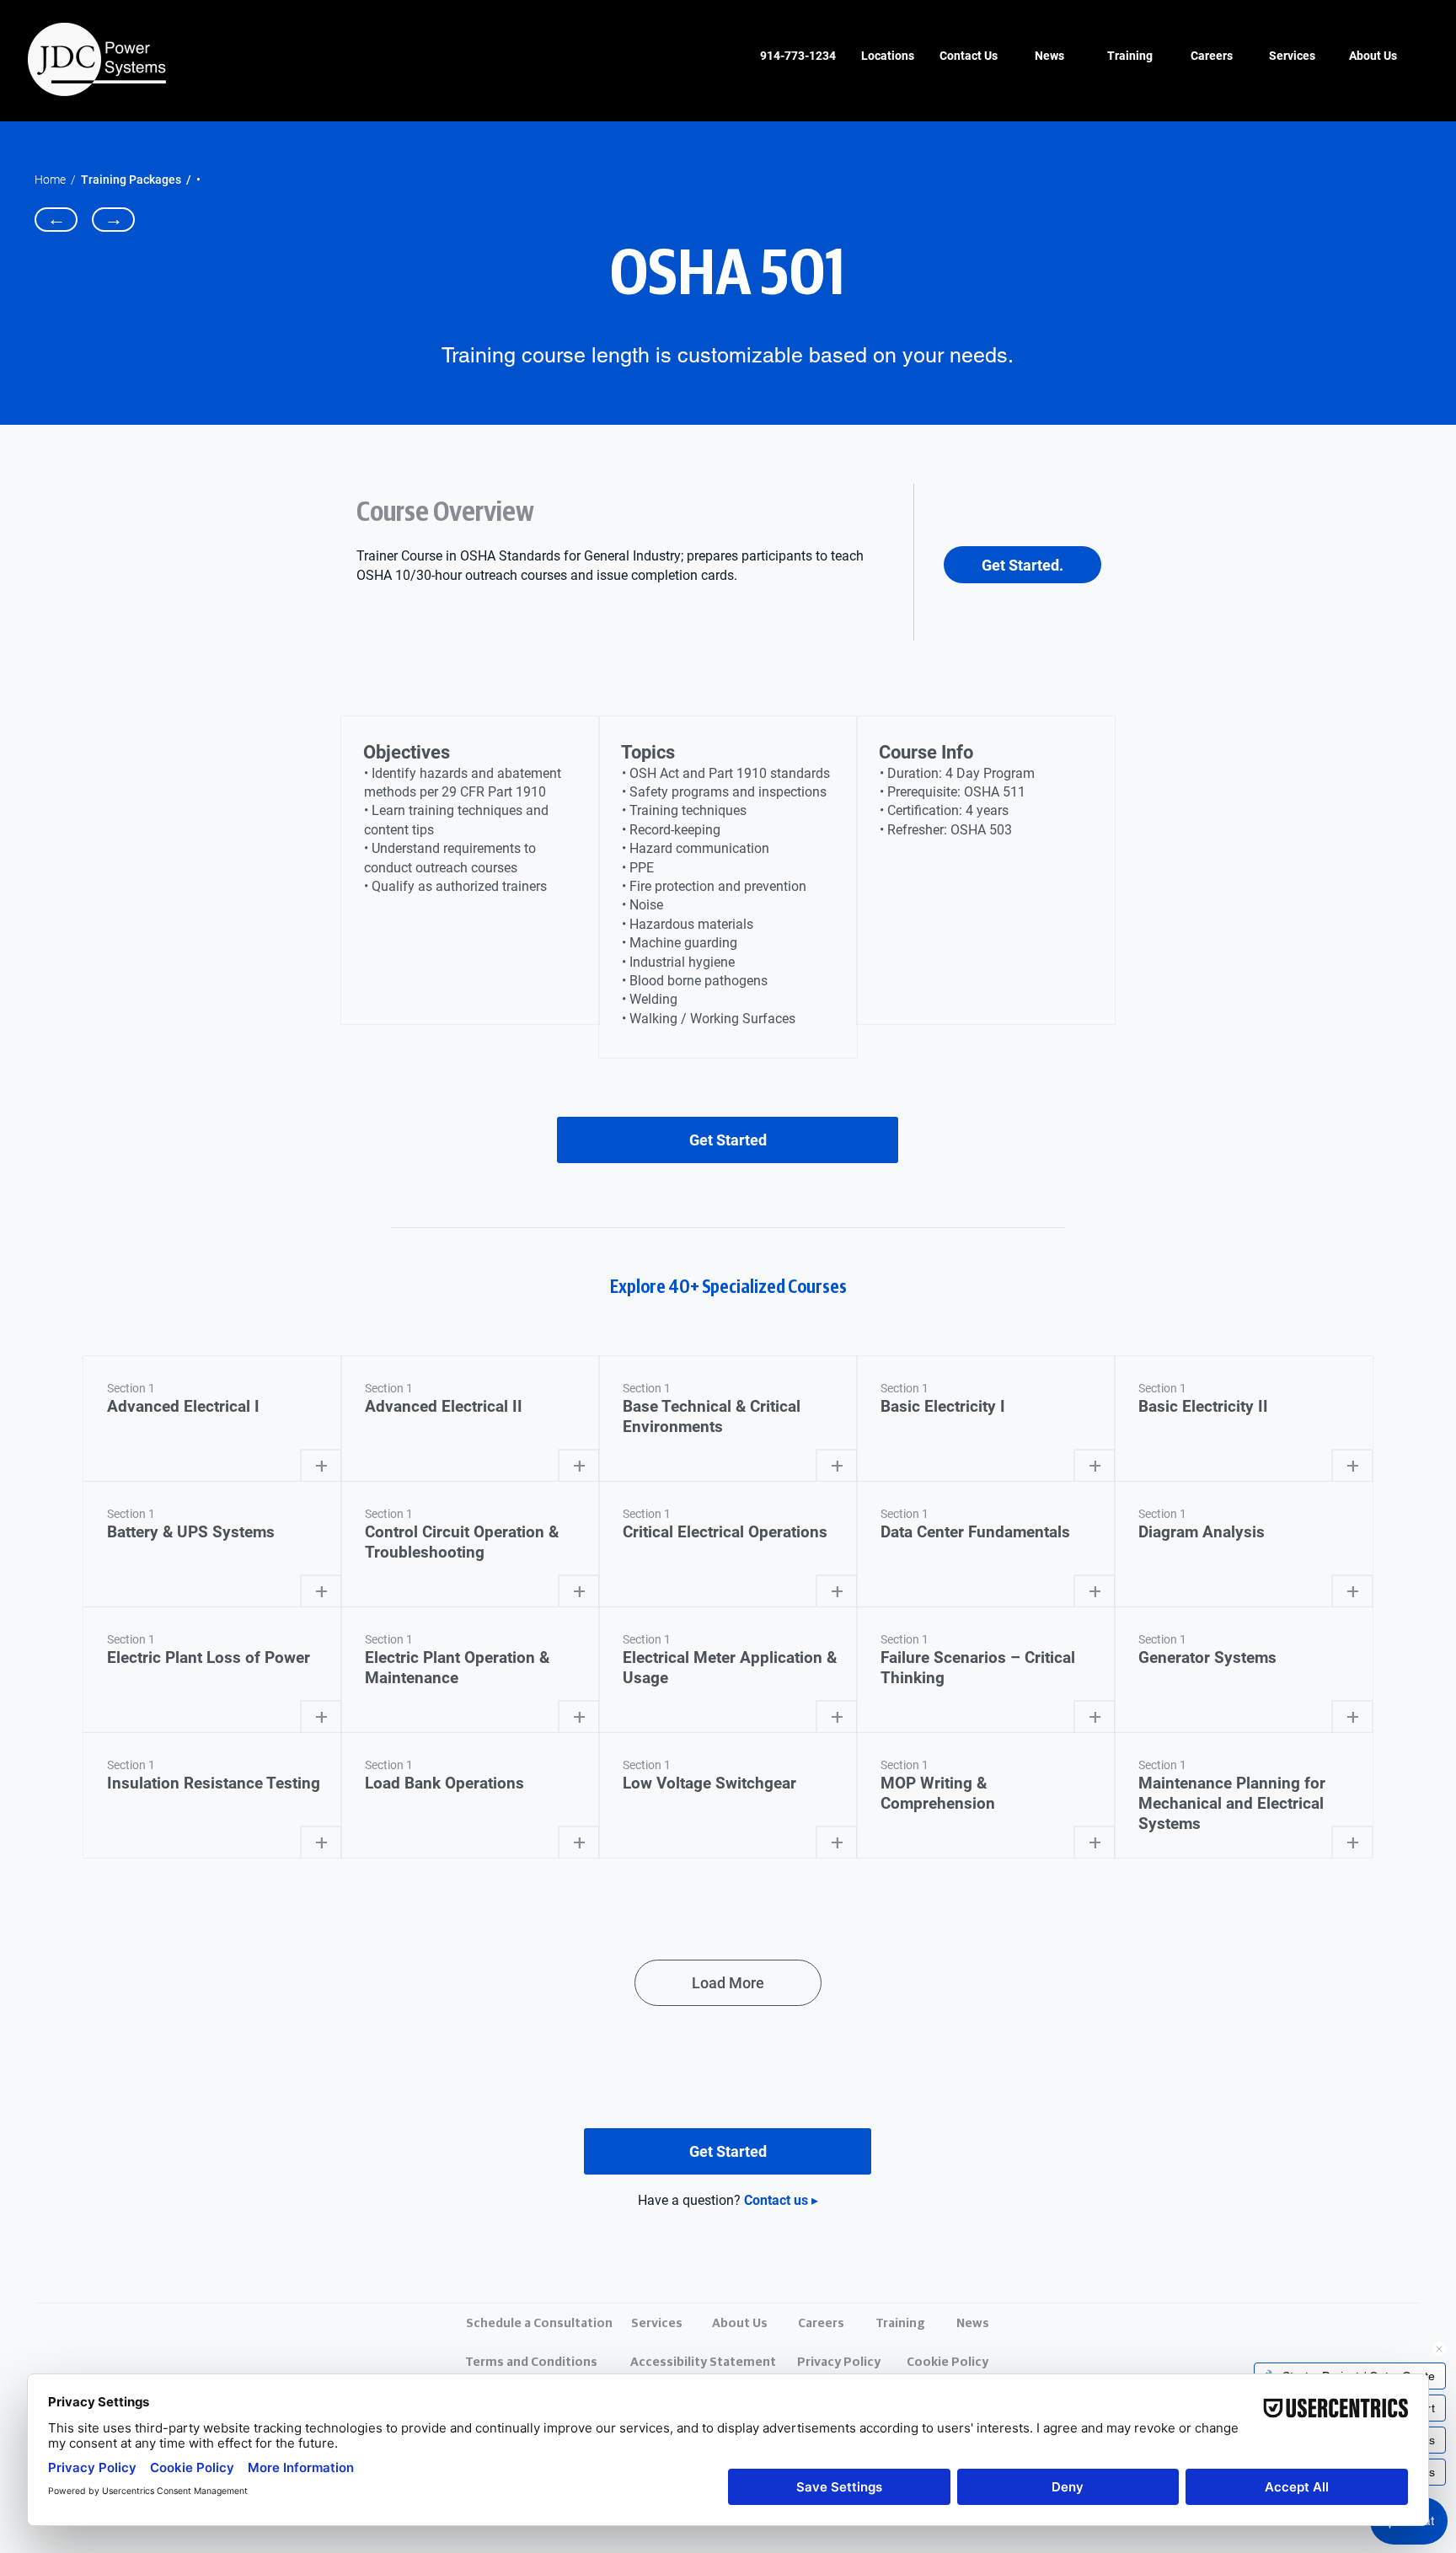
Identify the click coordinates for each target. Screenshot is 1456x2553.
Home (50, 180)
